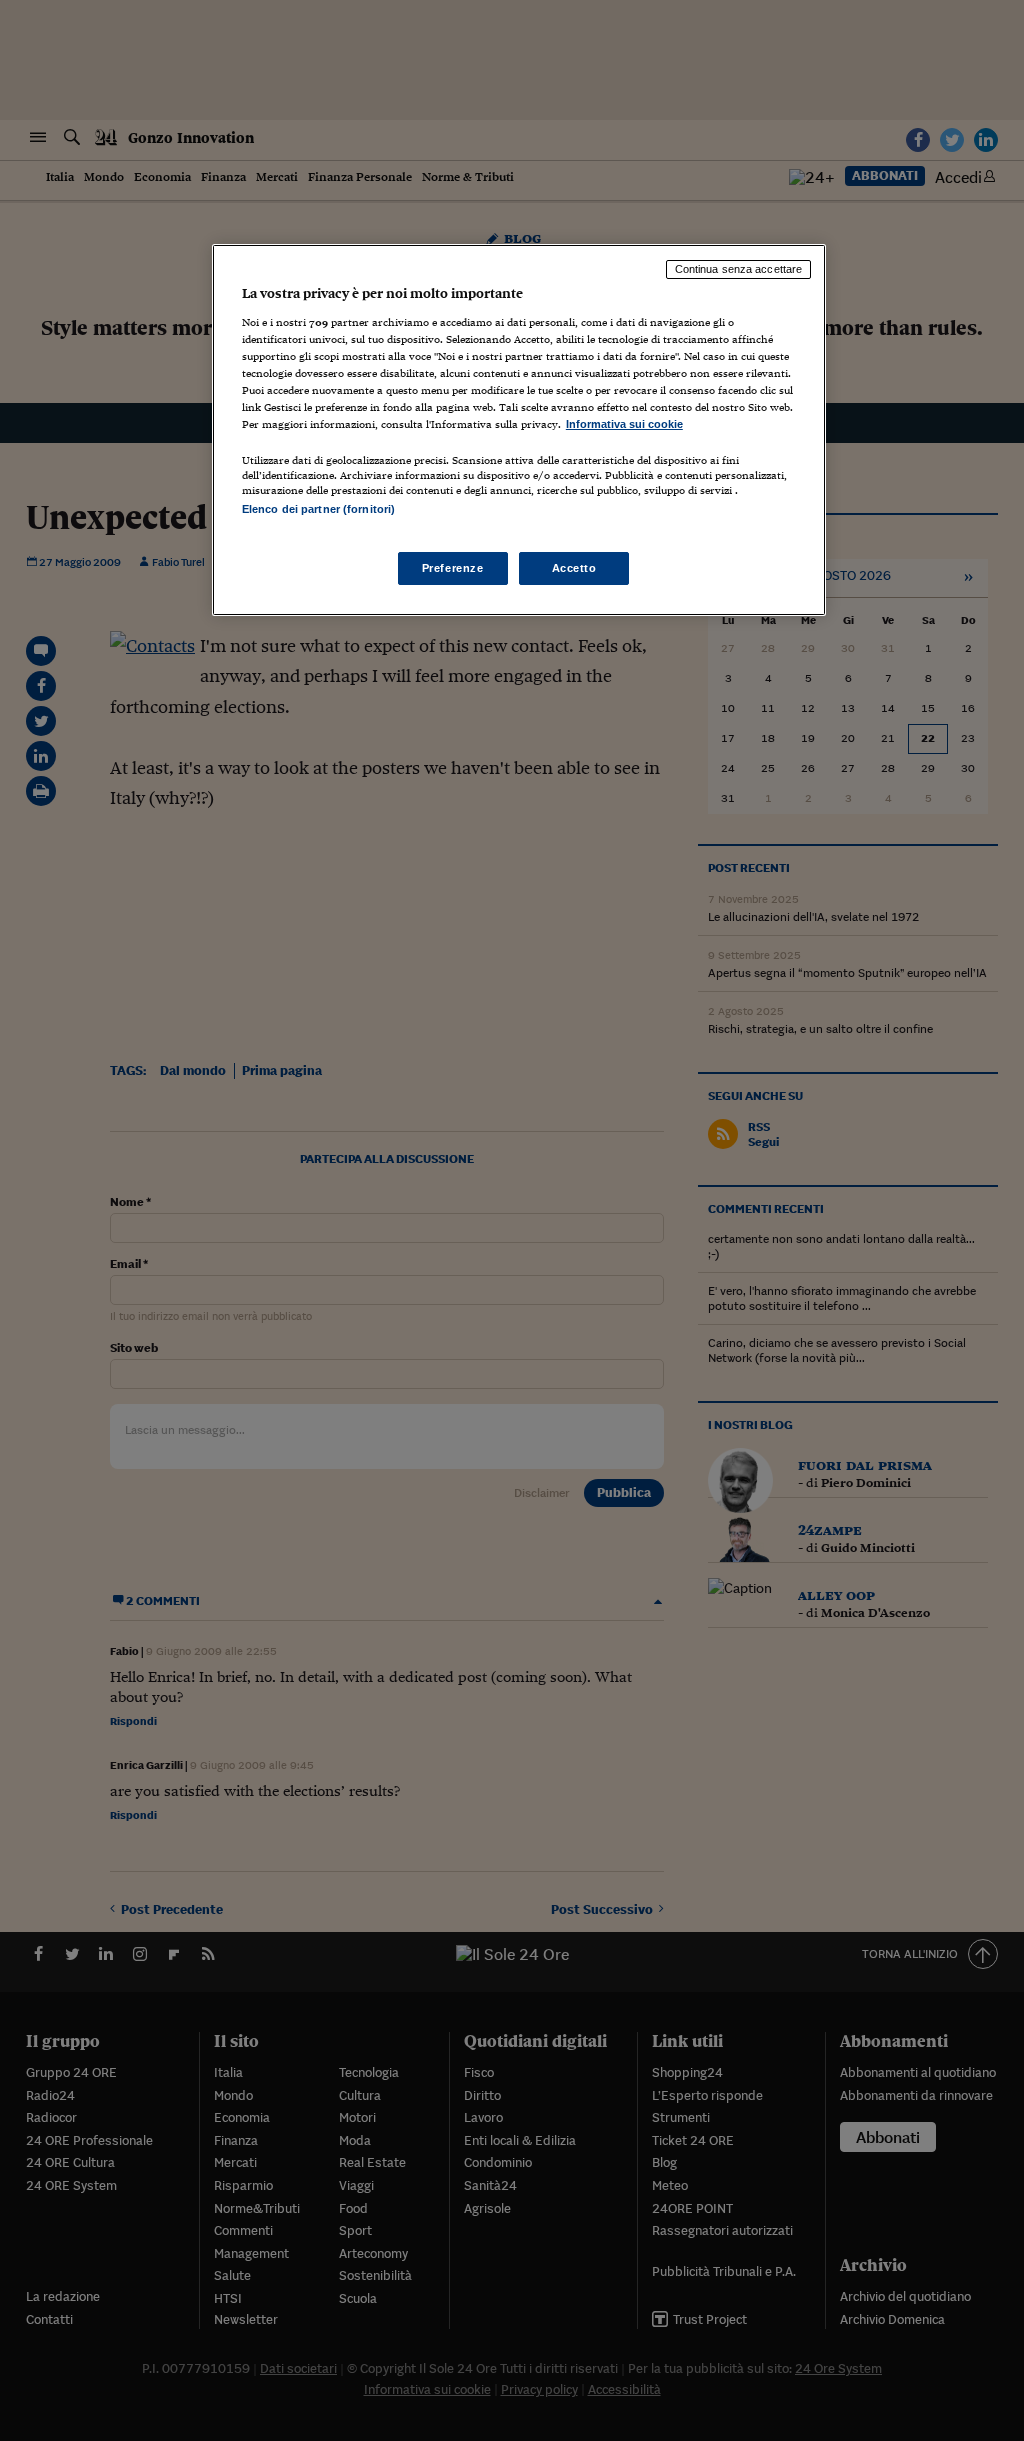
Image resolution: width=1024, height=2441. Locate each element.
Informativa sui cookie (624, 424)
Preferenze (453, 568)
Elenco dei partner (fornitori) (318, 509)
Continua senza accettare (739, 269)
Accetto (574, 568)
